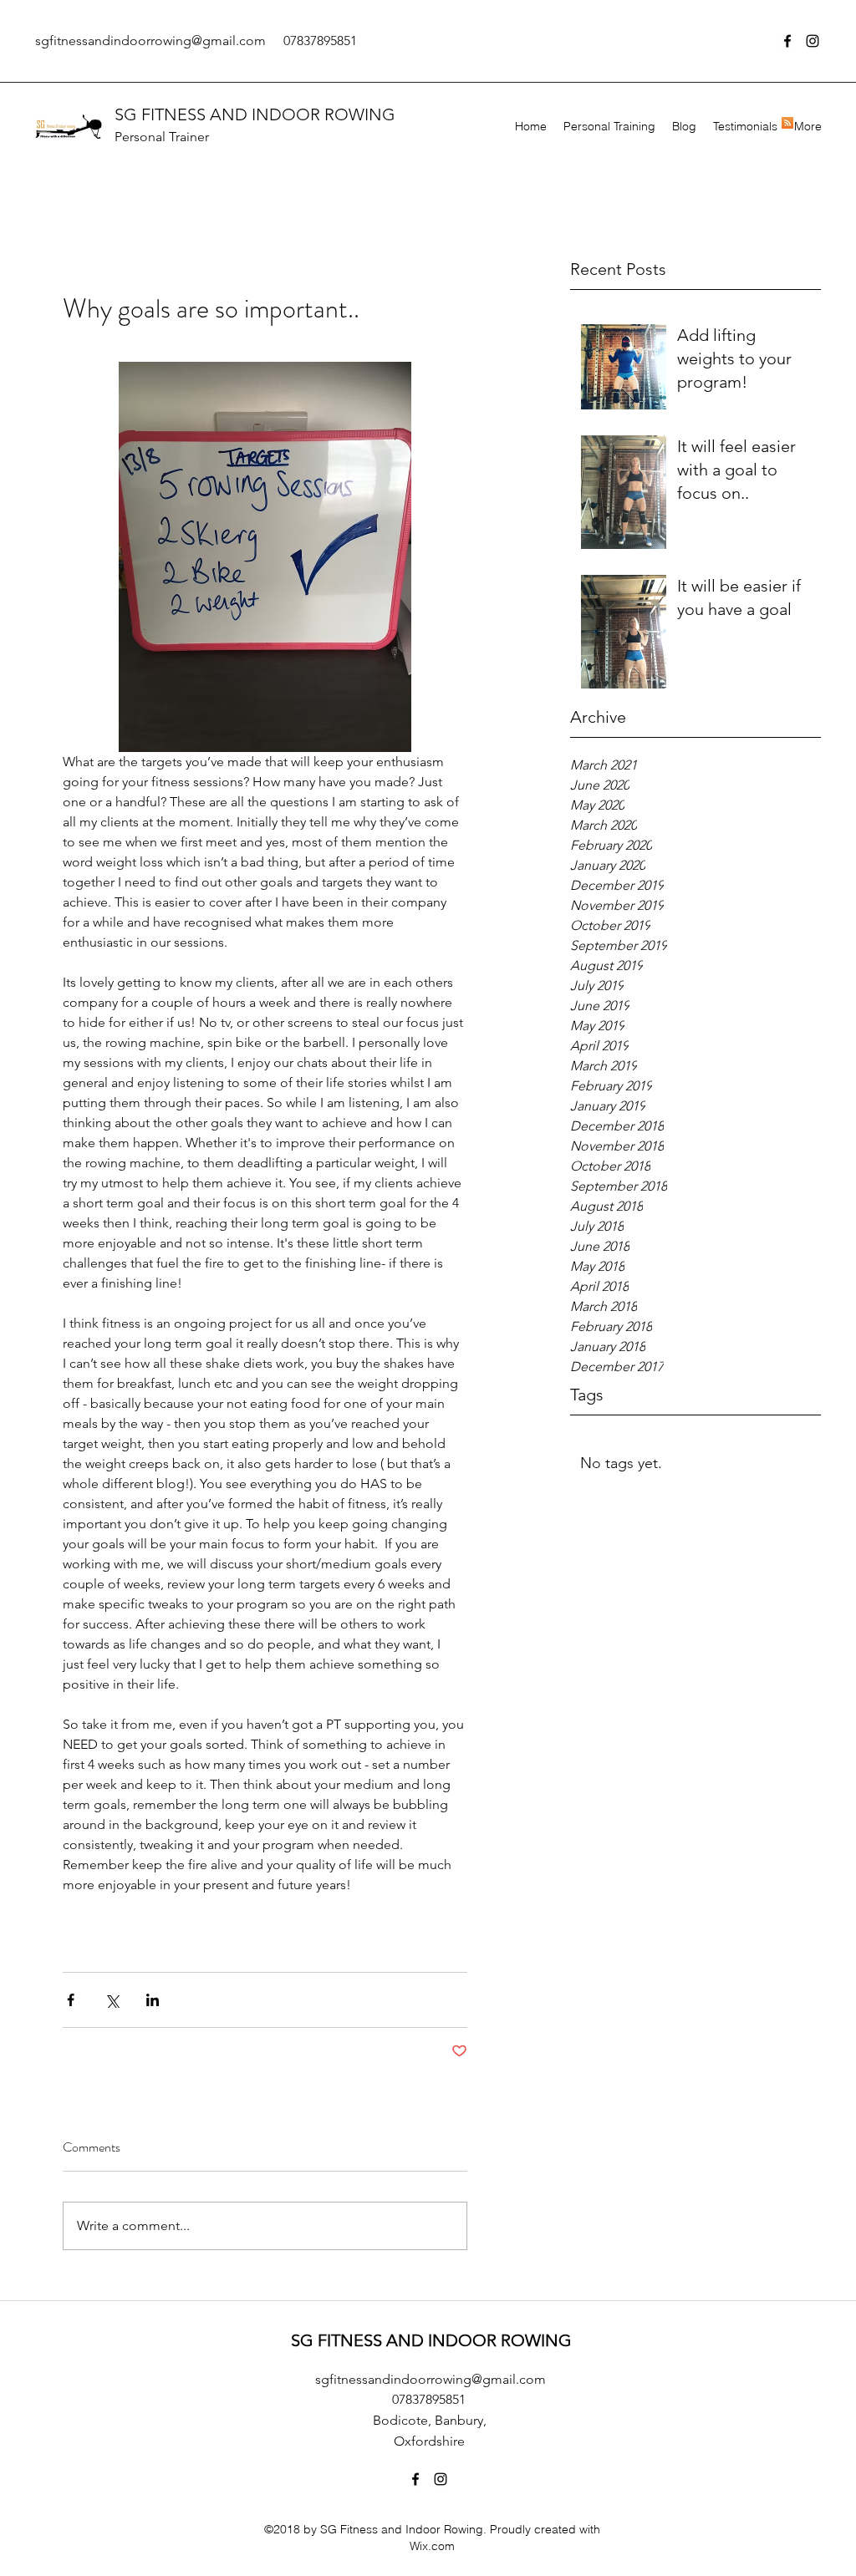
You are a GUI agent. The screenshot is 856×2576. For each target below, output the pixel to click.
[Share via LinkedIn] (153, 2000)
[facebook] (787, 41)
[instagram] (813, 41)
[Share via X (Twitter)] (112, 2000)
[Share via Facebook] (71, 2000)
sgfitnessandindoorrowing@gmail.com (150, 41)
